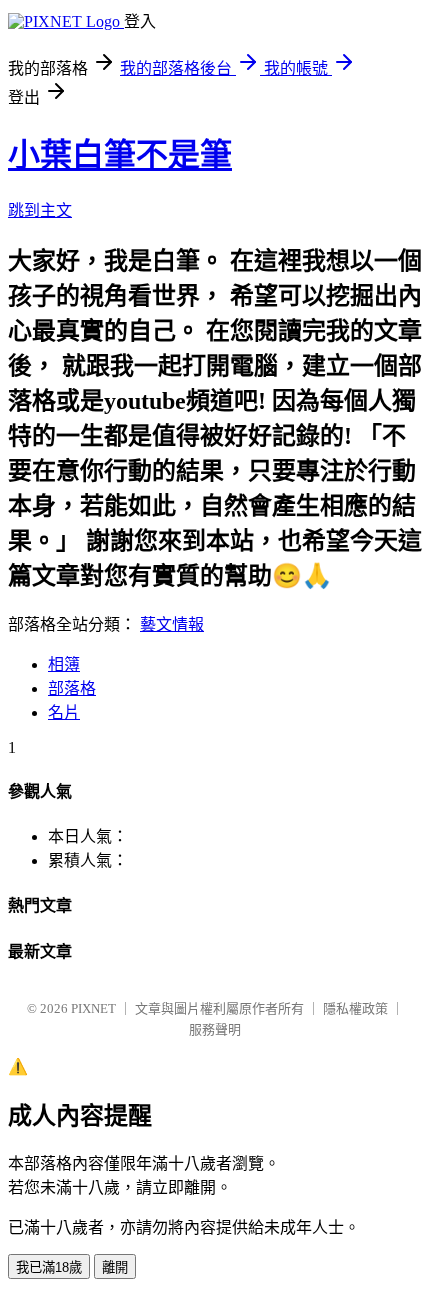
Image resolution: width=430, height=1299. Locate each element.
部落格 (72, 688)
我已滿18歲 (49, 1267)
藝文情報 (172, 624)
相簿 (64, 664)
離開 (115, 1267)
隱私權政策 (355, 1008)
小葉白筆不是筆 (120, 155)
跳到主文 (40, 210)
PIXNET (93, 1008)
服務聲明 (215, 1029)
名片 (64, 712)
